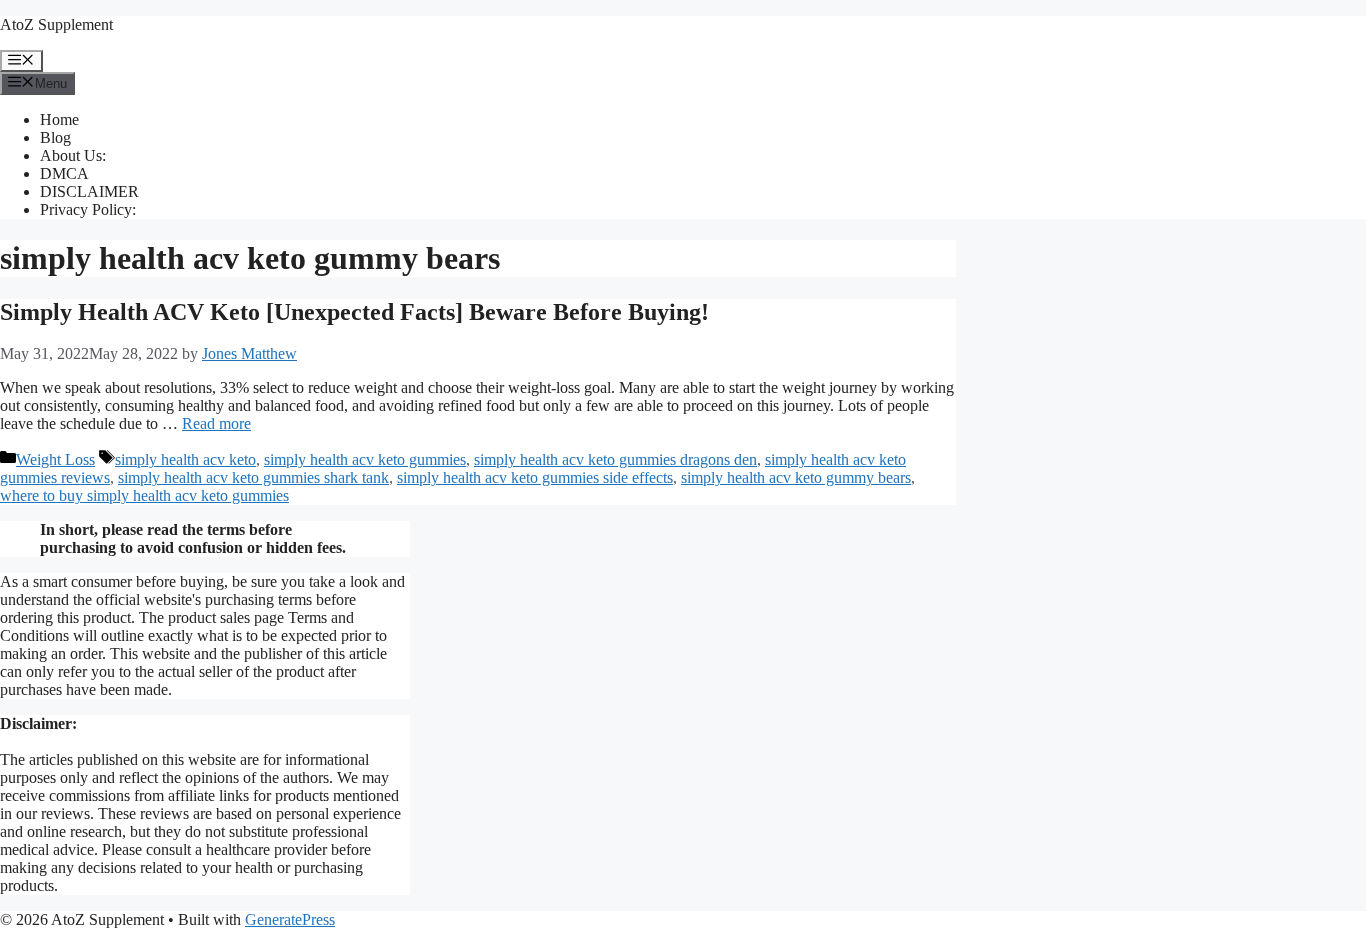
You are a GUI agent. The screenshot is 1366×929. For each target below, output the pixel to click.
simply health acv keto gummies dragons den (615, 459)
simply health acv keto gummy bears (796, 477)
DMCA (64, 173)
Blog (55, 137)
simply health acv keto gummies (365, 459)
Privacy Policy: (88, 209)
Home (59, 119)
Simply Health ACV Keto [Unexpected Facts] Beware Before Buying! (354, 312)
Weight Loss (55, 459)
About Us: (73, 155)
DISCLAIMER (89, 191)
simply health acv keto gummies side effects (535, 477)
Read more (216, 423)
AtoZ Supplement (56, 24)
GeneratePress (290, 919)
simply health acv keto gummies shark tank (253, 477)
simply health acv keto (185, 459)
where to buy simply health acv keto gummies (144, 495)
